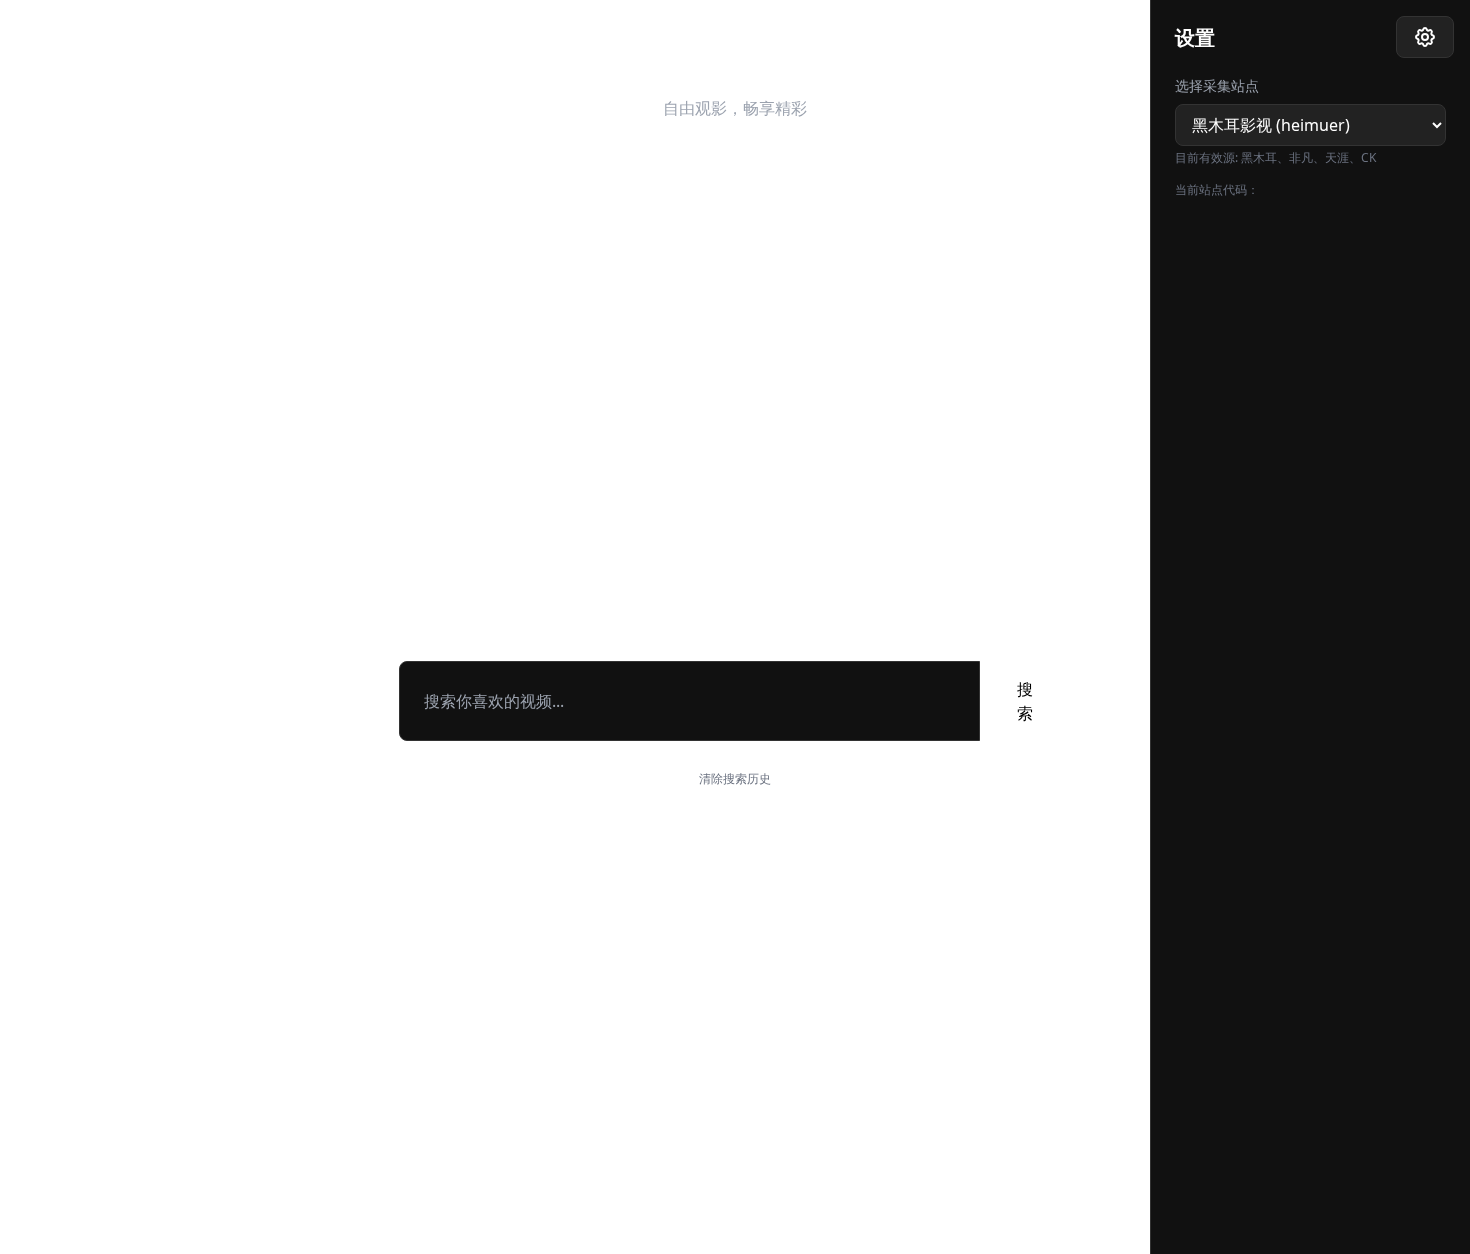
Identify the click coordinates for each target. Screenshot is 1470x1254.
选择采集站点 (1217, 85)
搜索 (1025, 701)
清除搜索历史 (735, 779)
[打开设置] (1425, 37)
